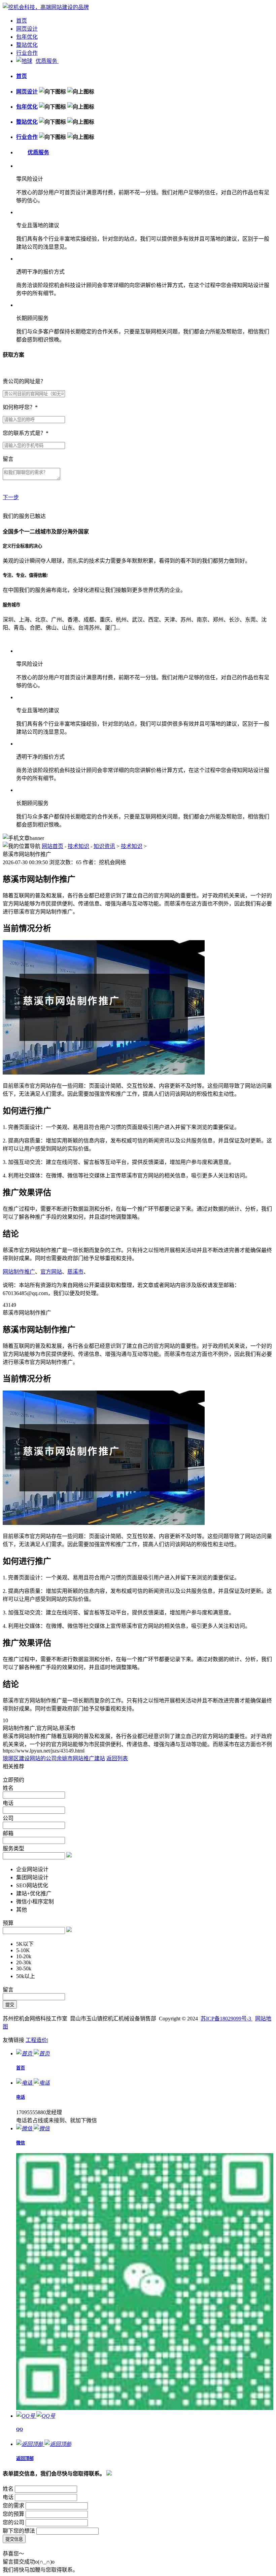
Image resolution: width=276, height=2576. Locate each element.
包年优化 (27, 37)
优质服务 (47, 61)
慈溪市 (75, 1272)
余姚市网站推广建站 (81, 1758)
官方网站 (51, 1272)
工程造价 (36, 2040)
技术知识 (78, 846)
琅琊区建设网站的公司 (30, 1758)
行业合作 (27, 53)
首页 (22, 21)
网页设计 (27, 29)
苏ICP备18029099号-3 (227, 2019)
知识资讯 (104, 846)
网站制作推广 (19, 1272)
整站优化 (27, 45)
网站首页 (53, 846)
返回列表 (117, 1758)
